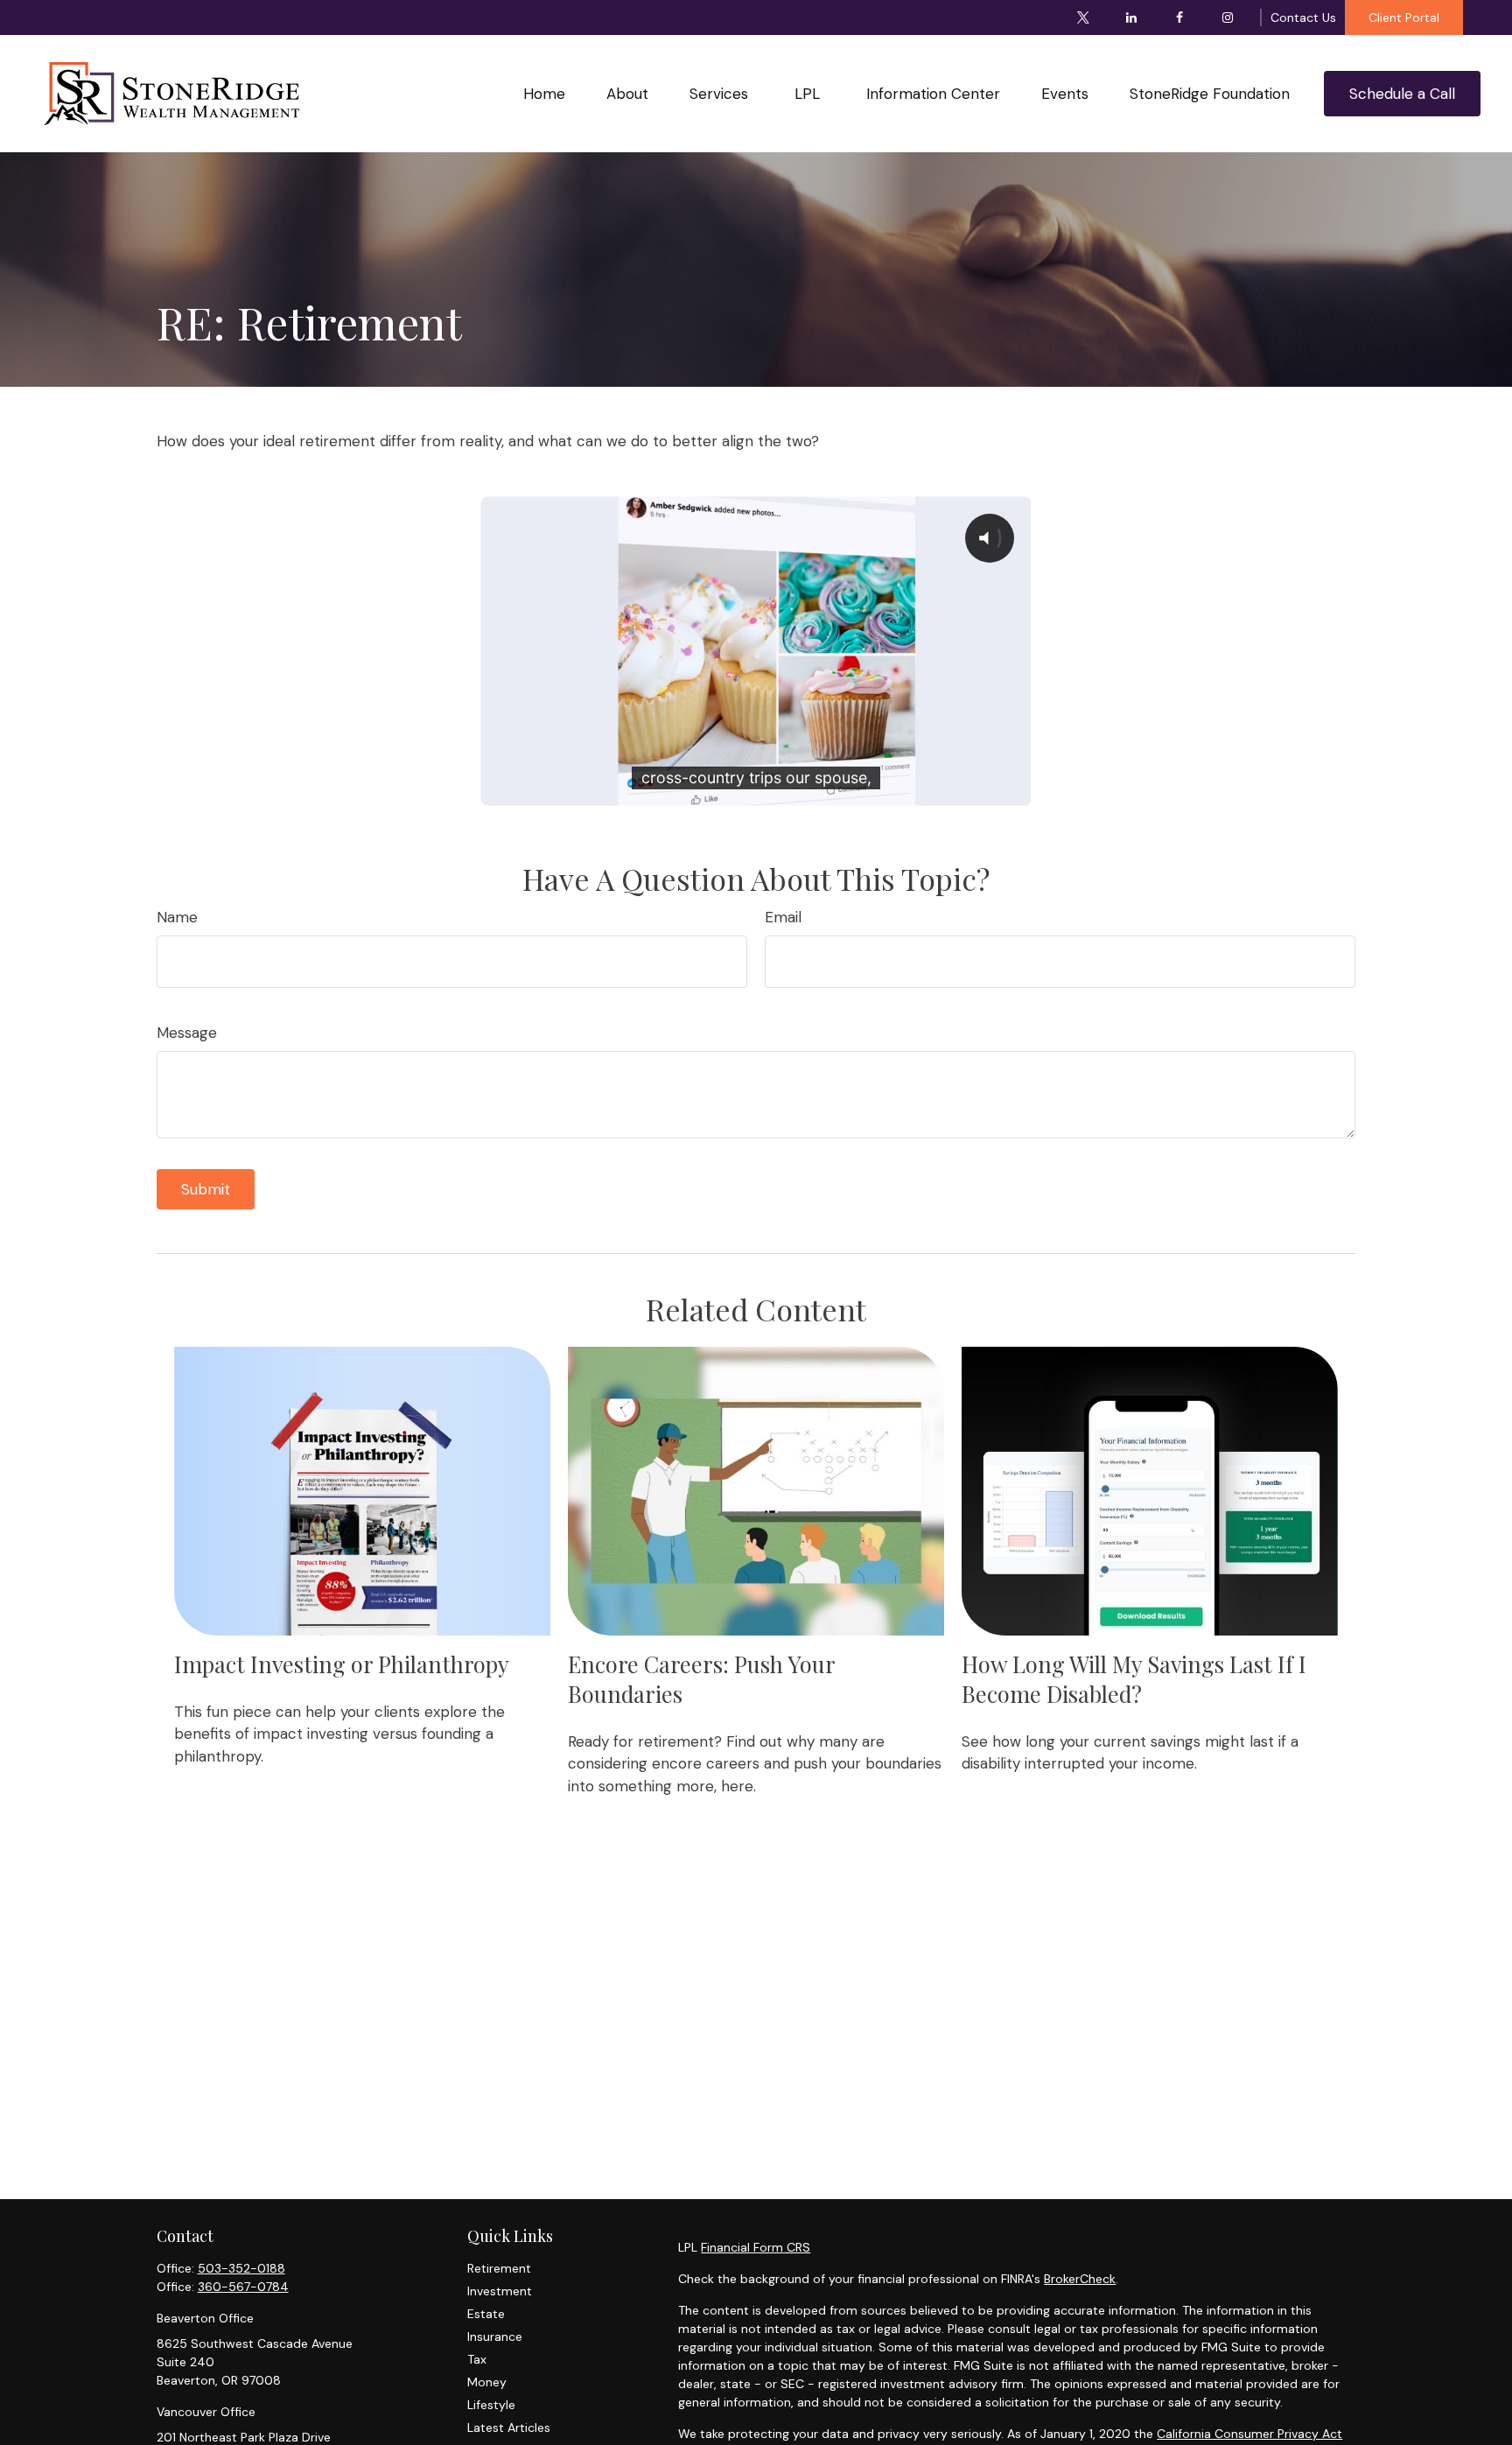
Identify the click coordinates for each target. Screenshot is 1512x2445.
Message (187, 1033)
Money (487, 2382)
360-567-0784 (243, 2287)
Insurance (495, 2336)
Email (783, 917)
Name (177, 917)
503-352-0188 (241, 2268)
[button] (545, 93)
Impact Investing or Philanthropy (342, 1664)
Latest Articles (509, 2427)
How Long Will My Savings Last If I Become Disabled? (1134, 1678)
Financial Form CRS (756, 2247)
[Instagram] (1228, 18)
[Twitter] (1084, 18)
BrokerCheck (1080, 2279)
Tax (477, 2359)
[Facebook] (1180, 18)
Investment (500, 2291)
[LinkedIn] (1132, 18)
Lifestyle (491, 2405)
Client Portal (1404, 18)
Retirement (499, 2268)
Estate (486, 2314)
